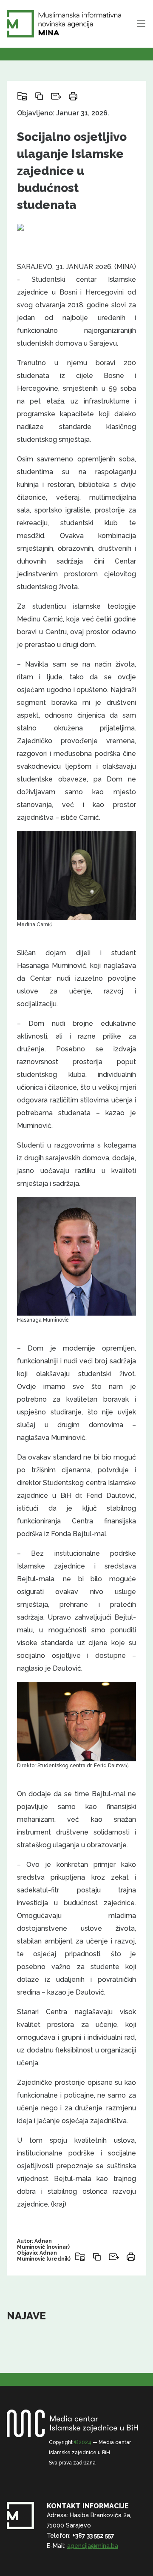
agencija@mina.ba (93, 2546)
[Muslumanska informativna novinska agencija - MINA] (64, 24)
